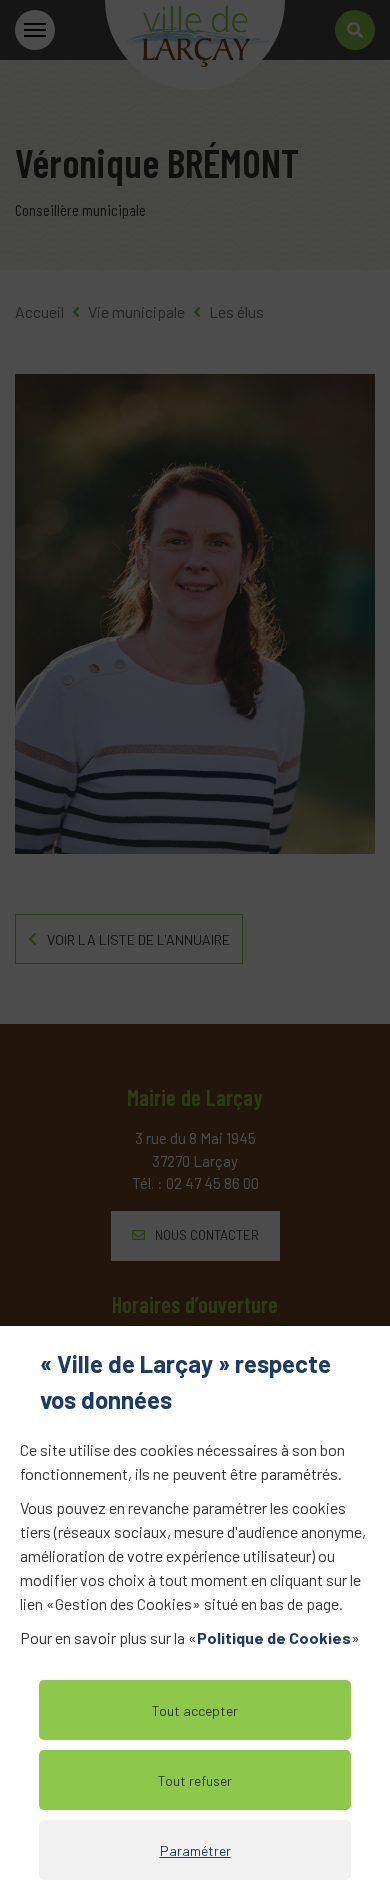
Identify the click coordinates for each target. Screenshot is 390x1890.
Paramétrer (195, 1850)
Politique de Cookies (274, 1637)
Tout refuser (195, 1780)
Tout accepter (195, 1710)
